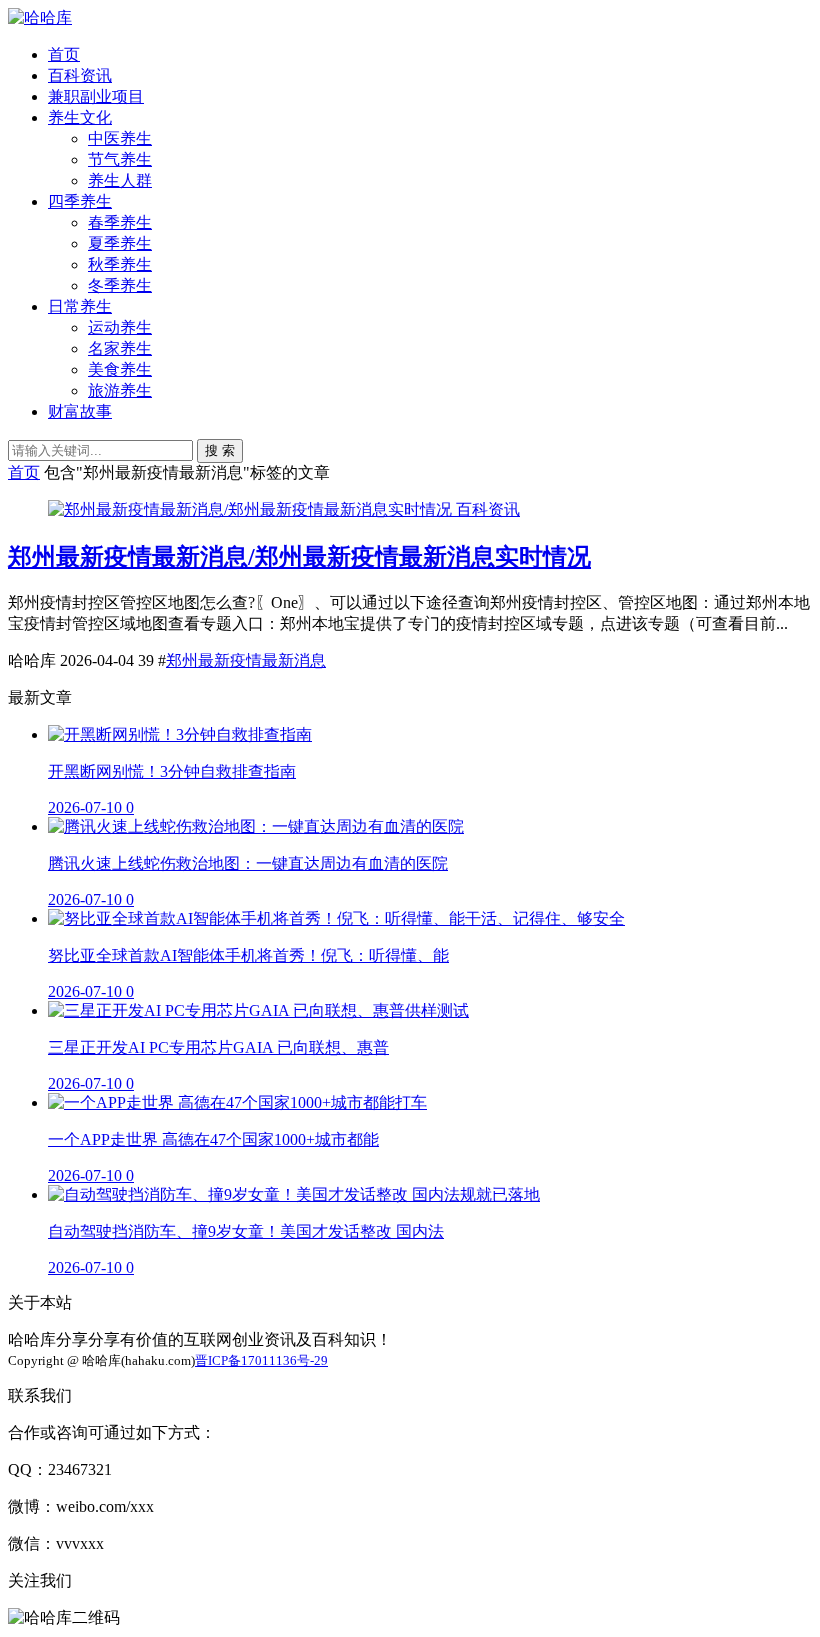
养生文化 (80, 117)
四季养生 (80, 201)
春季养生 (120, 222)
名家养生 (120, 348)
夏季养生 (120, 243)
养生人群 (120, 180)
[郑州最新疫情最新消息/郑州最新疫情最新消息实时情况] (252, 509)
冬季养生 (120, 285)
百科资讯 (80, 75)
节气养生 (120, 159)
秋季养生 (120, 264)
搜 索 (220, 450)
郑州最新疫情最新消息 (246, 660)
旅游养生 (120, 390)
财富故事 (80, 411)
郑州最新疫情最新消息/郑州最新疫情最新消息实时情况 (299, 557)
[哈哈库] (40, 17)
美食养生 (120, 369)
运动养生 (120, 327)
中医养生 (120, 138)
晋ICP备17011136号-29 (261, 1360)
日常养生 (80, 306)
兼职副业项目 (96, 96)
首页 (64, 54)
